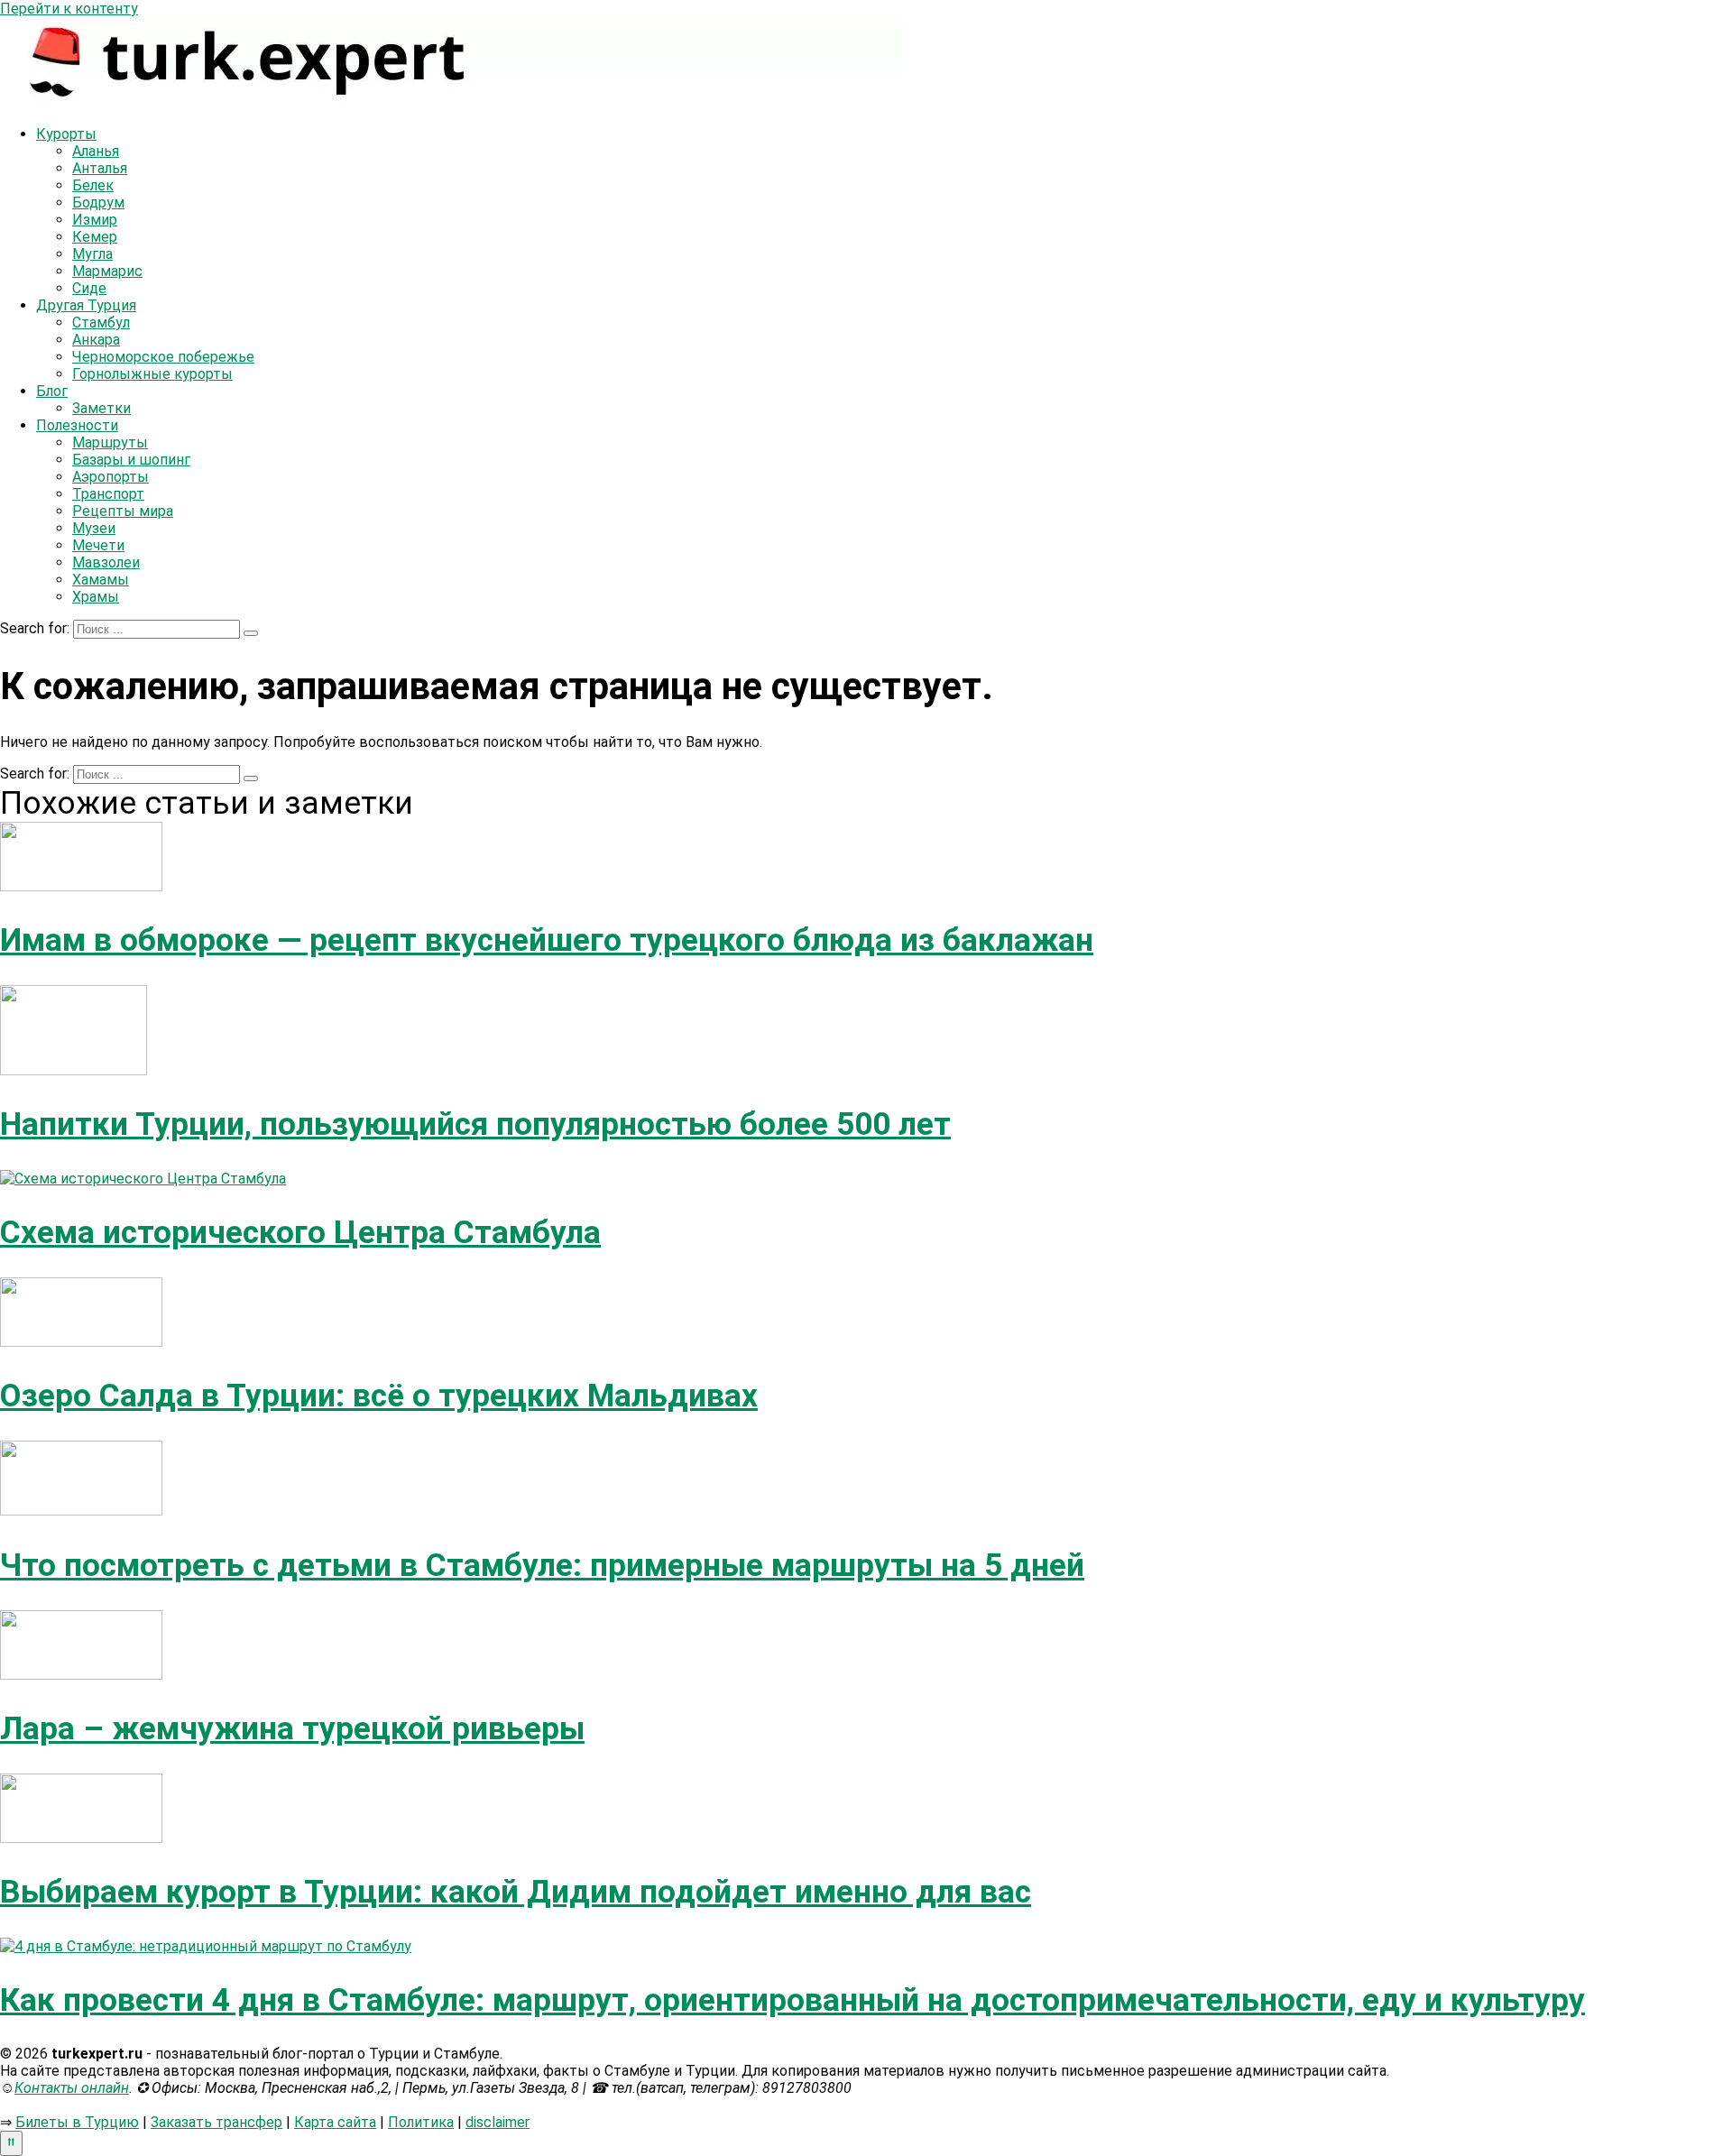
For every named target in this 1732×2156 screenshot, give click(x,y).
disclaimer (497, 2122)
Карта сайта (335, 2122)
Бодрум (98, 203)
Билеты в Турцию (77, 2122)
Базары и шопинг (131, 460)
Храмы (96, 597)
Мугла (92, 254)
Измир (95, 220)
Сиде (89, 288)
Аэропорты (111, 477)
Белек (93, 185)
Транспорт (108, 494)
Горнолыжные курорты (152, 374)
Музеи (94, 528)
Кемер (95, 237)
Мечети (98, 545)
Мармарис (107, 271)
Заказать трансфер (216, 2122)
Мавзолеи (106, 562)
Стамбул (101, 322)
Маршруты (110, 442)
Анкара (96, 340)
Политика (421, 2122)
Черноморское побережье (163, 357)
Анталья (100, 168)
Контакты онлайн (72, 2088)
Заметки (101, 408)
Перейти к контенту (69, 9)
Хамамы (101, 580)
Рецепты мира (123, 511)
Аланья (96, 151)
